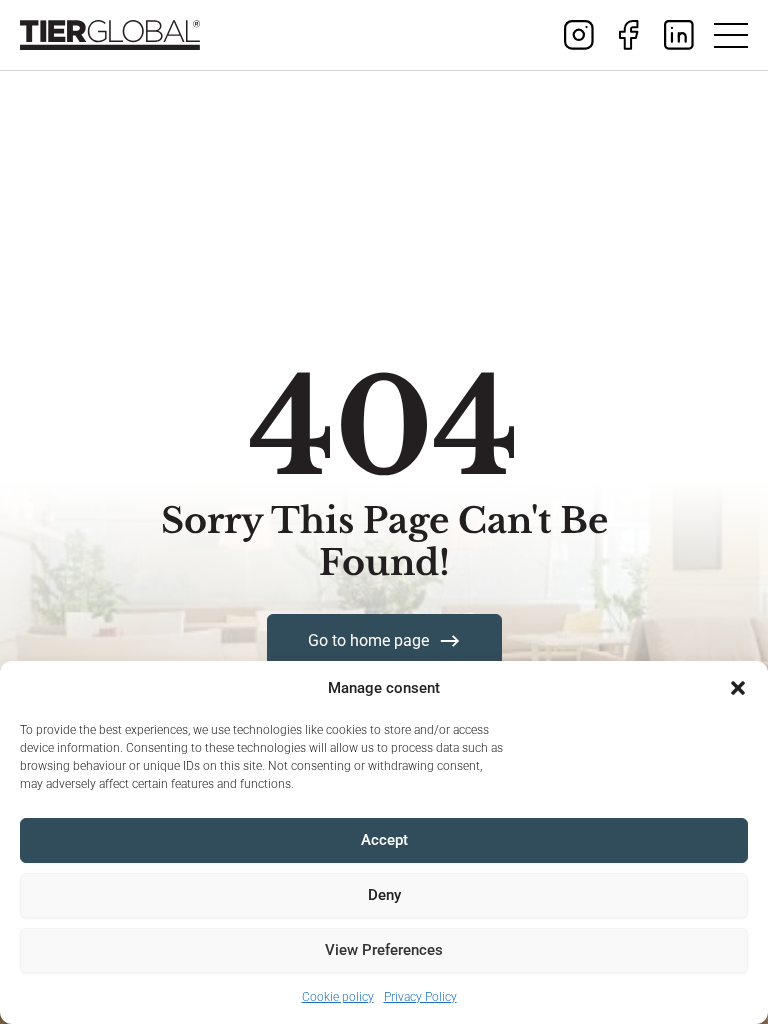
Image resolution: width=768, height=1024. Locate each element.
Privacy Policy (420, 997)
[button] (738, 688)
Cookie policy (338, 997)
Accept (384, 840)
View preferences (384, 950)
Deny (384, 895)
